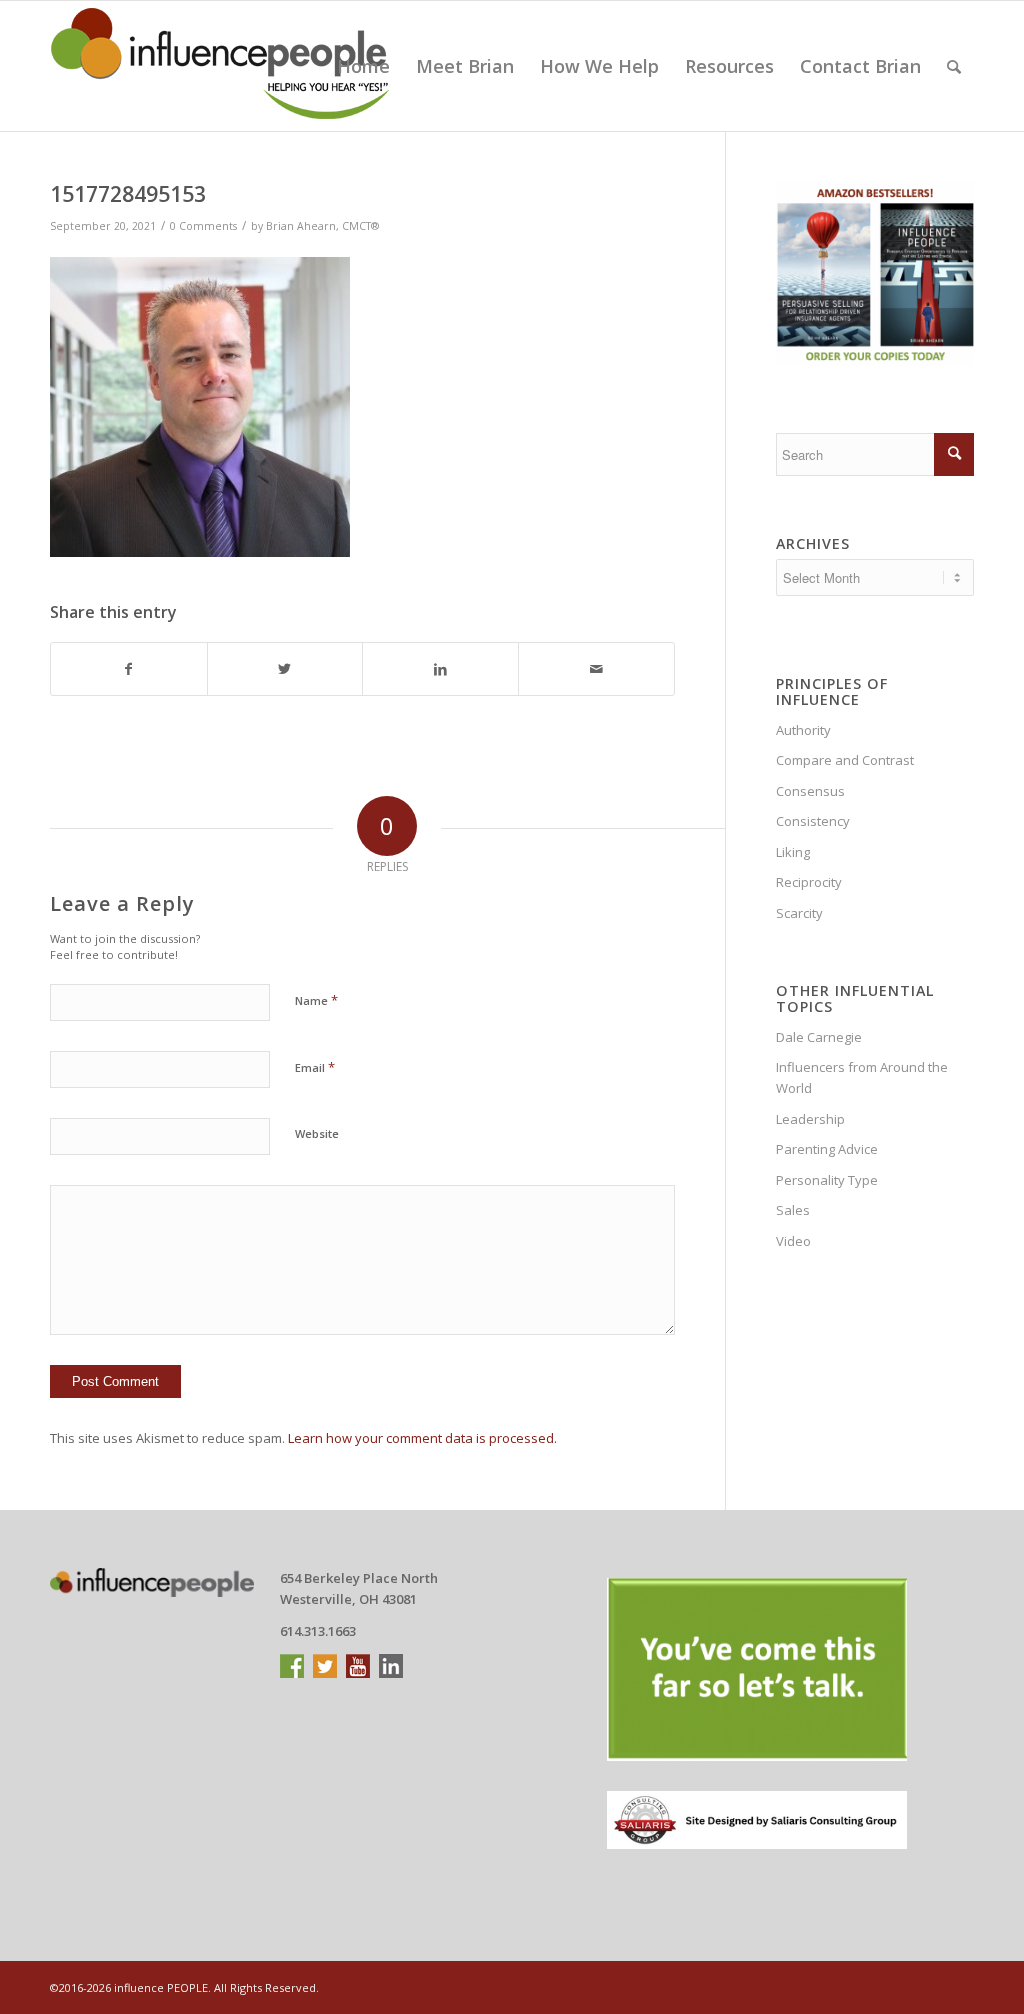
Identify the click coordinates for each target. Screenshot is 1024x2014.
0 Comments (203, 226)
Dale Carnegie (819, 1037)
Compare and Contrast (845, 760)
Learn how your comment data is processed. (422, 1438)
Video (793, 1241)
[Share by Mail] (596, 669)
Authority (803, 730)
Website (317, 1133)
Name (316, 1000)
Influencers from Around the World (862, 1077)
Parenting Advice (827, 1149)
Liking (793, 852)
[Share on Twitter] (285, 669)
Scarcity (799, 913)
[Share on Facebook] (129, 669)
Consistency (813, 821)
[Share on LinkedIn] (440, 669)
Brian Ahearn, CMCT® (322, 226)
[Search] (954, 66)
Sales (793, 1210)
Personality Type (827, 1180)
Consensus (810, 791)
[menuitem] (363, 66)
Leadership (810, 1119)
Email (315, 1067)
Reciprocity (809, 882)
